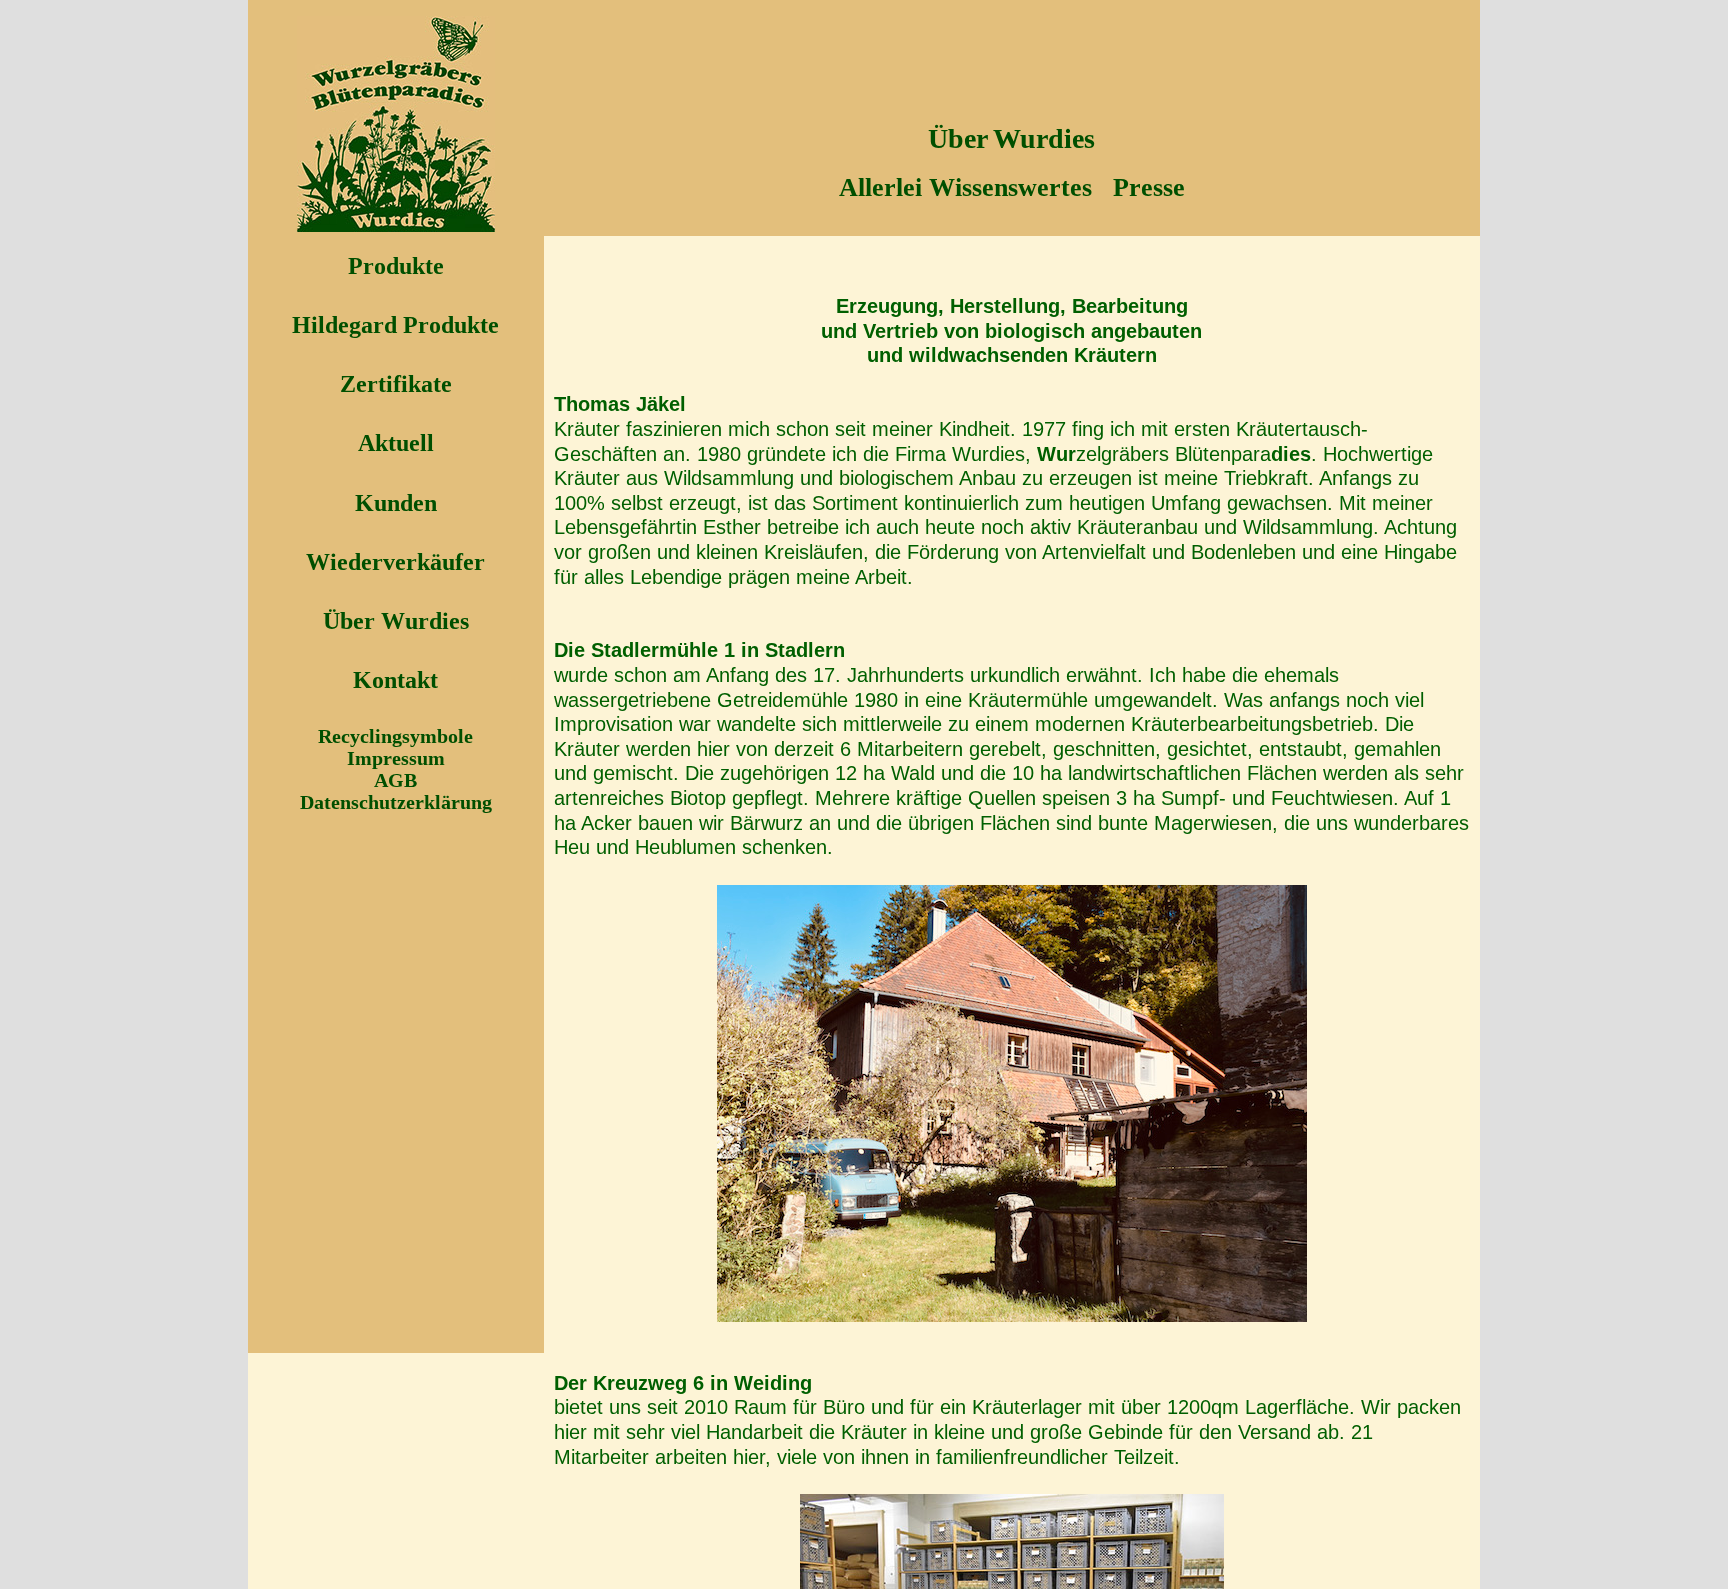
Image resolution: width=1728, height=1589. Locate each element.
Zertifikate (396, 384)
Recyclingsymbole (395, 736)
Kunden (396, 503)
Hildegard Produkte (395, 325)
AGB (395, 780)
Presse (1149, 187)
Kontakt (395, 680)
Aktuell (396, 443)
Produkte (396, 266)
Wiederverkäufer (395, 562)
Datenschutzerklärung (396, 802)
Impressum (396, 758)
